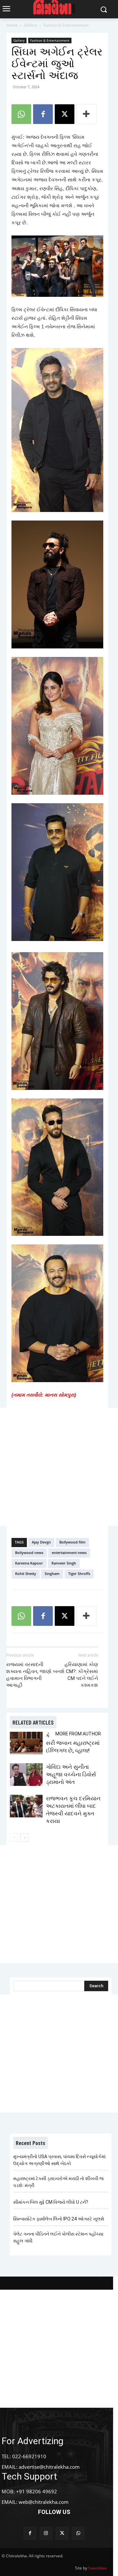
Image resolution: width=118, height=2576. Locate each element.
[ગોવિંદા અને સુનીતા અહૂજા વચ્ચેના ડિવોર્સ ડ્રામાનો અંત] (26, 1775)
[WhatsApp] (21, 114)
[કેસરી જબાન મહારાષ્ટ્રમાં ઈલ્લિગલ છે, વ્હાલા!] (26, 1743)
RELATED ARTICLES (33, 1722)
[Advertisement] (59, 1467)
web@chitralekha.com (44, 2502)
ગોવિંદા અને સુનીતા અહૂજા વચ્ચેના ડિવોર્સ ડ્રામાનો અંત (71, 1774)
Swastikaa (97, 2568)
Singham (52, 1574)
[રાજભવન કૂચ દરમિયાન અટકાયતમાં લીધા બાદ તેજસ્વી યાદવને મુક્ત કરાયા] (26, 1806)
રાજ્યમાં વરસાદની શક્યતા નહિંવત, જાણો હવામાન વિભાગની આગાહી (29, 1675)
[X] (65, 114)
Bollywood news (29, 1553)
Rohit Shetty (26, 1574)
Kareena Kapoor (29, 1563)
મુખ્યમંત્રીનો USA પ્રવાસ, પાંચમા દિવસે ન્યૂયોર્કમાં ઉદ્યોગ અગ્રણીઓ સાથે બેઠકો (59, 2160)
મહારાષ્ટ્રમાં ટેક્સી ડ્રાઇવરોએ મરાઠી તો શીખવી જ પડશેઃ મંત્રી (58, 2182)
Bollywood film (72, 1542)
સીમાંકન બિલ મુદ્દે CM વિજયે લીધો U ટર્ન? (51, 2202)
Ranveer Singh (64, 1563)
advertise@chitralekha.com (49, 2467)
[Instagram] (46, 2533)
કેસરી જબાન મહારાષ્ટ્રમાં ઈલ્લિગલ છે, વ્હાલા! (73, 1743)
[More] (87, 114)
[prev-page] (14, 1838)
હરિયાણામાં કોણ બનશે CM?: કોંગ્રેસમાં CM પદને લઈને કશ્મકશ (76, 1675)
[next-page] (24, 1838)
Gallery (30, 25)
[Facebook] (43, 114)
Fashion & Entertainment (66, 25)
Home (12, 25)
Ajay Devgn (41, 1542)
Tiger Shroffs (79, 1574)
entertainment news (69, 1553)
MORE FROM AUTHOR (78, 1734)
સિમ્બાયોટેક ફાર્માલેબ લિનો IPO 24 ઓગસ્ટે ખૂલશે (59, 2219)
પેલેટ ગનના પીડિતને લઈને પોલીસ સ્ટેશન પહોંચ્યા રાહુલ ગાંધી (58, 2237)
